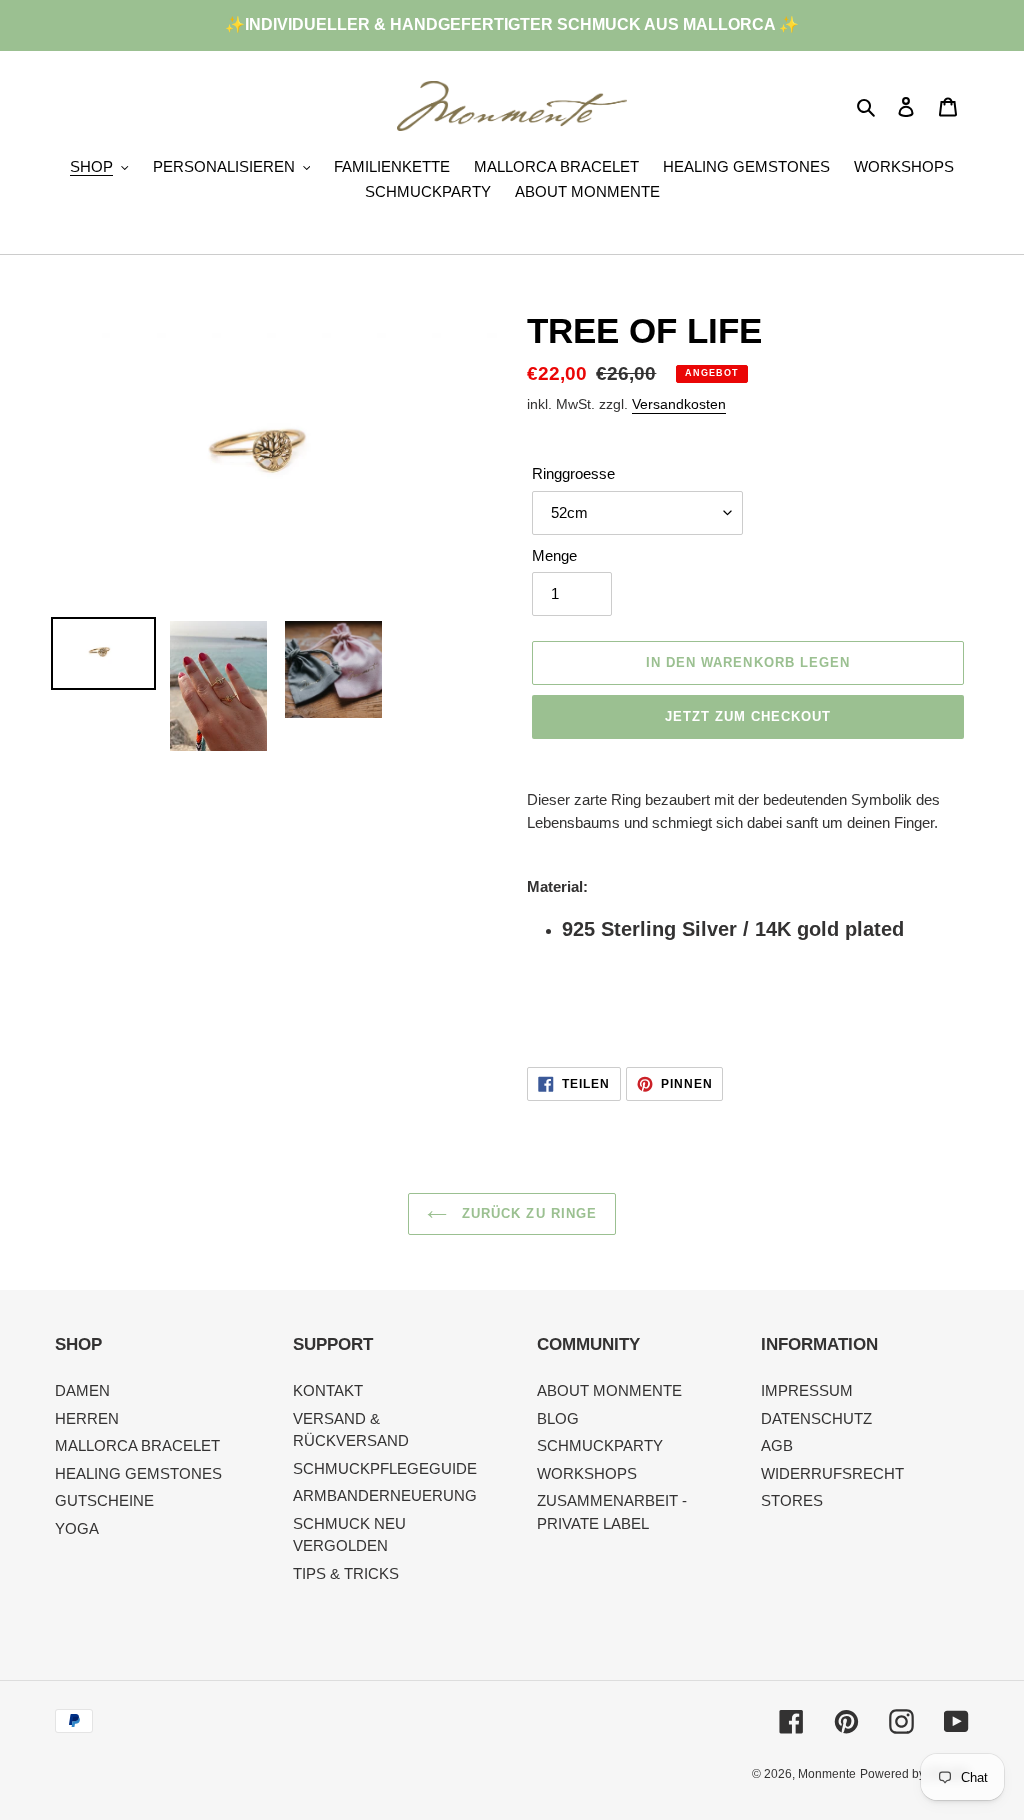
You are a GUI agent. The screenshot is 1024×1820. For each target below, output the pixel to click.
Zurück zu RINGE (527, 1213)
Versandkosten (679, 404)
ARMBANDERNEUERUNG (385, 1495)
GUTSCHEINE (104, 1500)
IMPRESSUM (807, 1390)
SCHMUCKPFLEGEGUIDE (385, 1468)
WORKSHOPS (587, 1473)
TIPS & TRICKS (346, 1573)
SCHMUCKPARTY (600, 1445)
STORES (792, 1500)
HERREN (87, 1418)
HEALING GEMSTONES (138, 1473)
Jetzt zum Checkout (748, 716)
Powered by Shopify (914, 1774)
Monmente (827, 1774)
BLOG (558, 1418)
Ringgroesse (573, 473)
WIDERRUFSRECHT (832, 1473)
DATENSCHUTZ (816, 1418)
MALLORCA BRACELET (137, 1445)
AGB (777, 1445)
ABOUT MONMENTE (609, 1390)
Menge (554, 555)
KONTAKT (328, 1390)
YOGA (77, 1528)
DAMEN (82, 1390)
